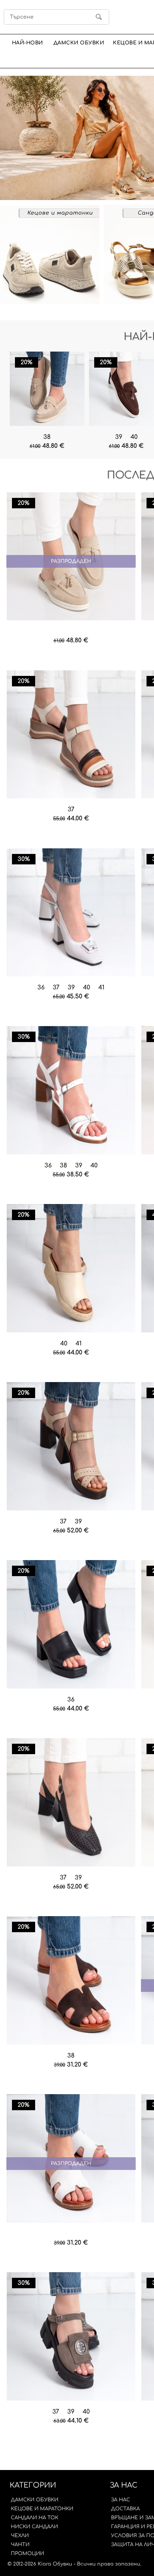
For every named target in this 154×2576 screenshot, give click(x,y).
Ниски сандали (34, 2527)
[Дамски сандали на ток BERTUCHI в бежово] (71, 1447)
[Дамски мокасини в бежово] (47, 389)
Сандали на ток (35, 2518)
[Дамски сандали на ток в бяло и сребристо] (71, 1091)
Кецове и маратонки (42, 2509)
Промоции (27, 2554)
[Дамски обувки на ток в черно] (71, 1803)
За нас (121, 2500)
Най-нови (27, 43)
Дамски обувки (79, 43)
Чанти (20, 2545)
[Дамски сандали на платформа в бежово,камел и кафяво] (71, 735)
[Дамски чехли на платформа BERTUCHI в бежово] (71, 1269)
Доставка (125, 2509)
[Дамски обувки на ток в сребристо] (71, 913)
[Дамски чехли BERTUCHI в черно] (71, 1625)
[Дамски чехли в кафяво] (71, 1981)
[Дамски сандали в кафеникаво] (71, 2337)
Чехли (20, 2536)
